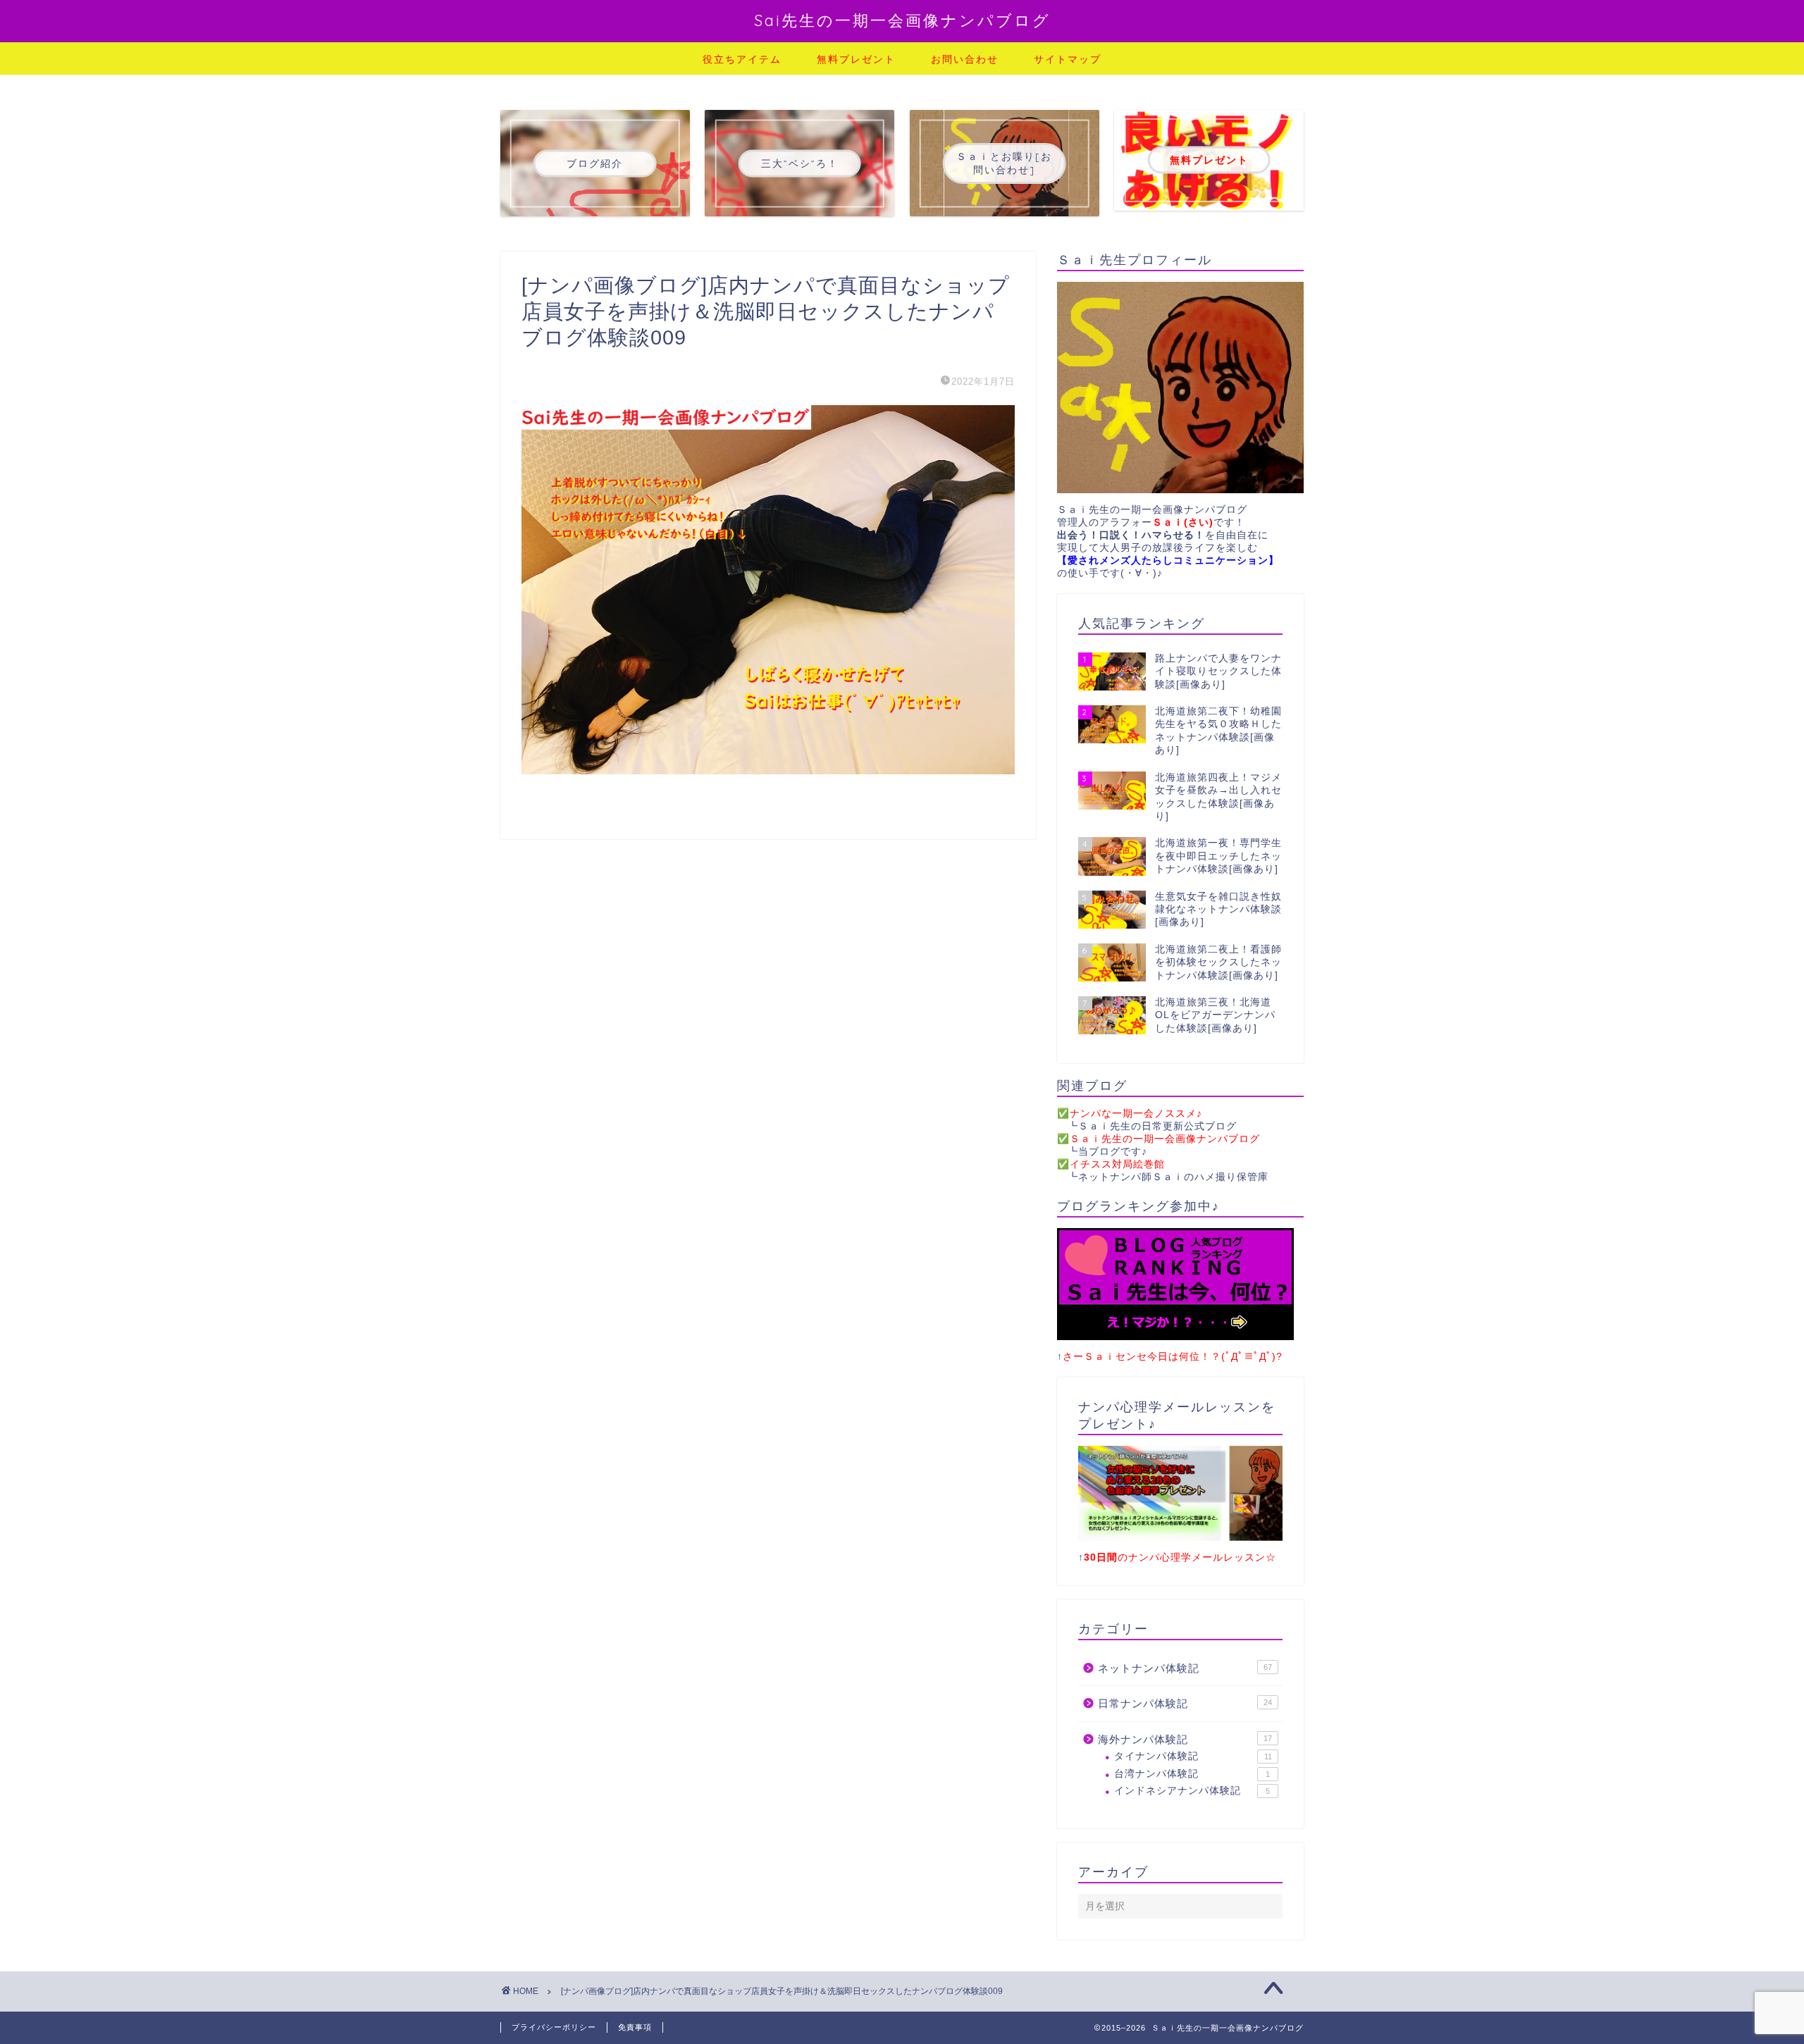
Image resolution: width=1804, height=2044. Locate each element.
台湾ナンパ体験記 (1192, 1774)
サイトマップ (1068, 59)
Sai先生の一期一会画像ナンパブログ (902, 20)
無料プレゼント (856, 59)
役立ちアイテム (742, 59)
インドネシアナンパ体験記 (1192, 1791)
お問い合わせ (965, 59)
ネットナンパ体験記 (1185, 1668)
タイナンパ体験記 (1193, 1756)
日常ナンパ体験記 (1185, 1703)
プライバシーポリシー (554, 2027)
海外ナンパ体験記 (1185, 1739)
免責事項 (635, 2027)
